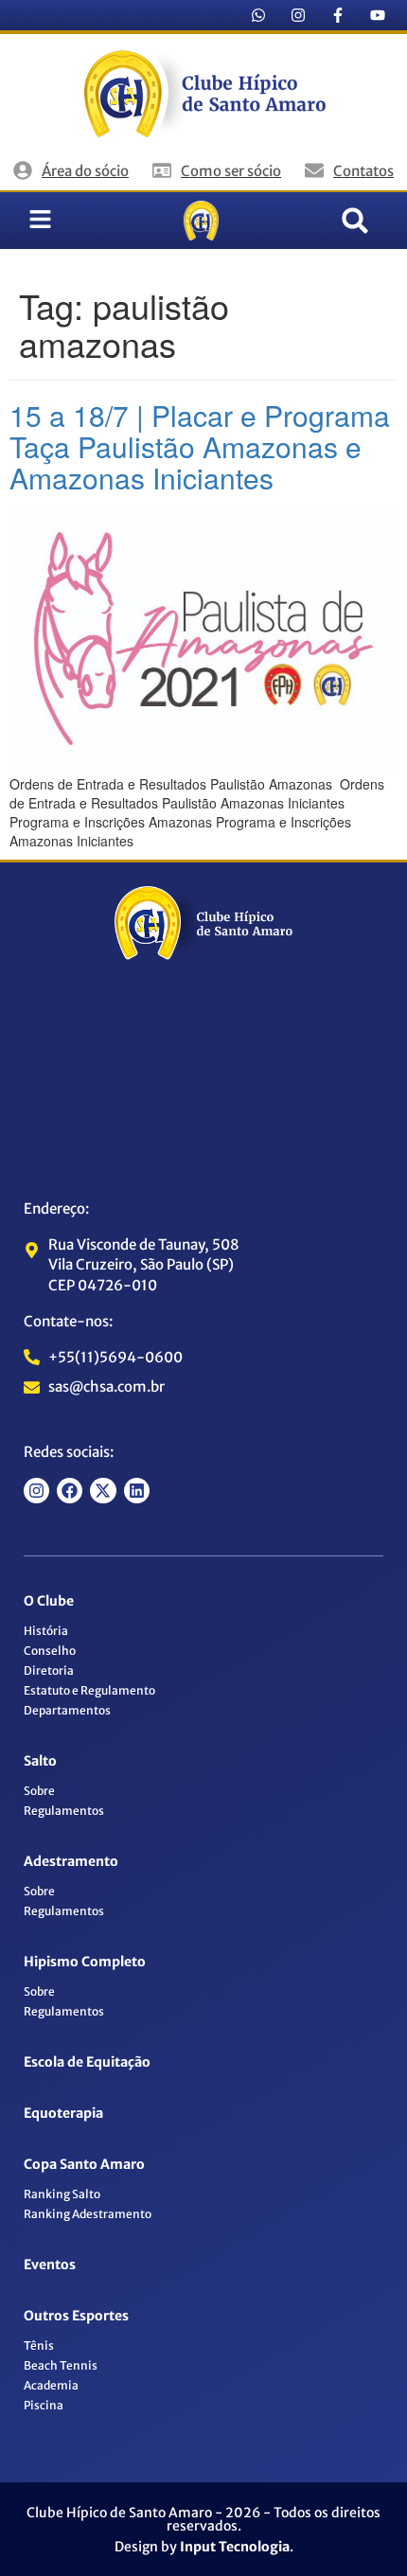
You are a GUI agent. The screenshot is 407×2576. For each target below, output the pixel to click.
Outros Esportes (76, 2316)
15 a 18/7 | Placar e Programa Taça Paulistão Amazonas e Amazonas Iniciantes (200, 446)
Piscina (44, 2405)
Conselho (50, 1651)
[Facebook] (70, 1491)
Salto (40, 1761)
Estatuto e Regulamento (89, 1690)
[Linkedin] (137, 1491)
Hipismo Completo (85, 1962)
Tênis (39, 2345)
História (46, 1631)
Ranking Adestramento (88, 2214)
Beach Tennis (61, 2365)
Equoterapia (63, 2113)
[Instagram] (298, 15)
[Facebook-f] (338, 15)
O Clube (49, 1601)
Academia (51, 2385)
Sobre (39, 1791)
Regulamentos (64, 1811)
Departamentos (67, 1710)
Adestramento (71, 1861)
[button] (355, 221)
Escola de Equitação (87, 2062)
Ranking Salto (62, 2194)
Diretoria (49, 1670)
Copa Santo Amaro (84, 2164)
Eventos (50, 2265)
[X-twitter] (103, 1491)
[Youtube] (378, 15)
